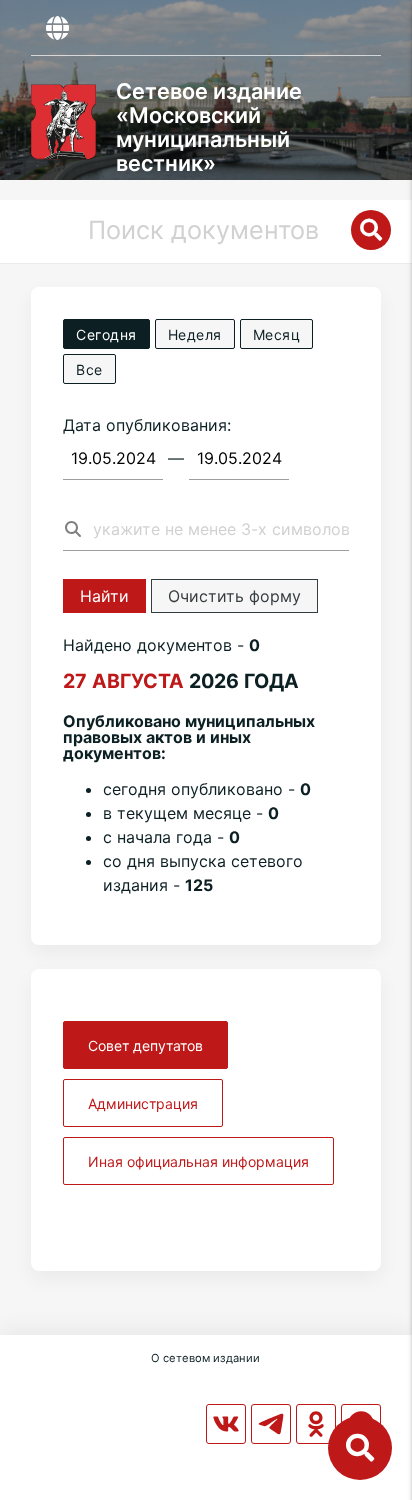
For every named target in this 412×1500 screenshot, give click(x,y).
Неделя (195, 334)
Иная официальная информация (198, 1161)
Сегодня (106, 334)
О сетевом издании (205, 1358)
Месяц (277, 334)
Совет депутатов (145, 1045)
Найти (104, 596)
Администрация (143, 1103)
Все (89, 369)
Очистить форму (234, 596)
